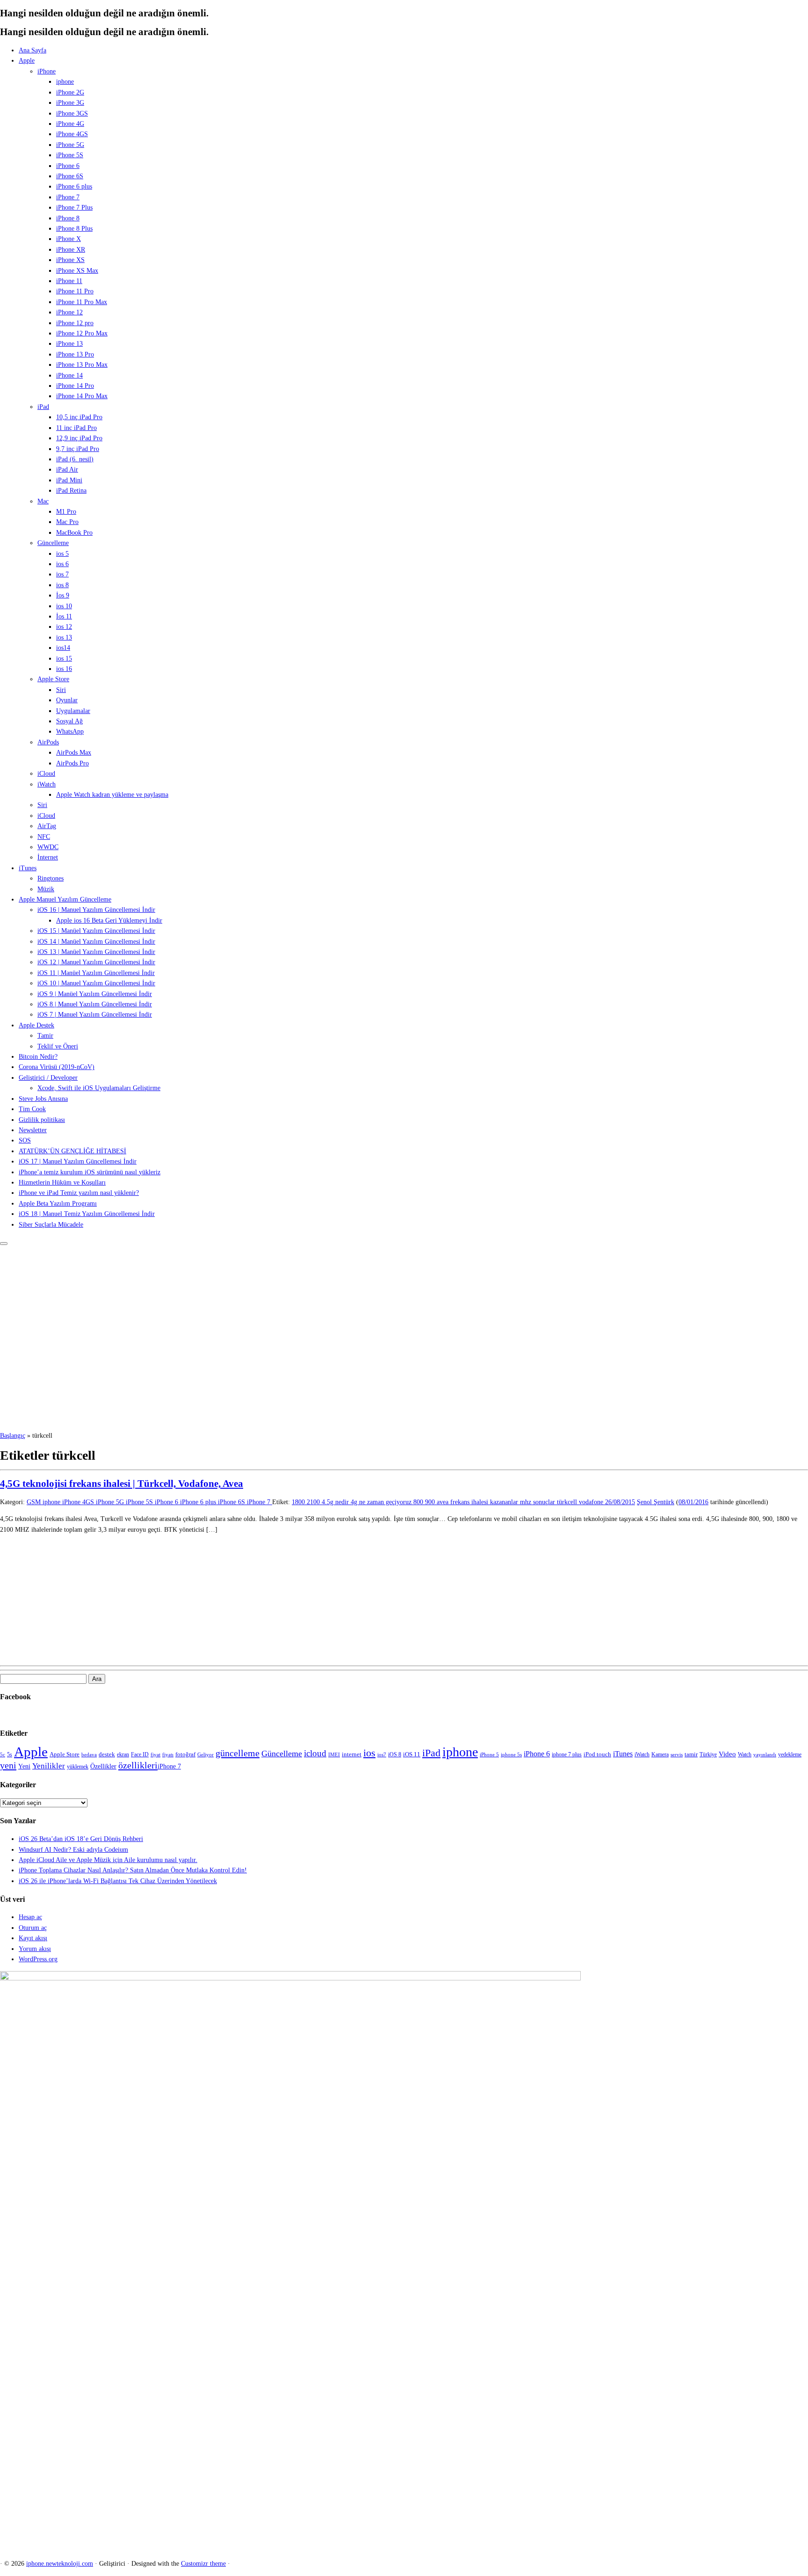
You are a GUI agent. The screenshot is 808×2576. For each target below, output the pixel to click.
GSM (35, 1502)
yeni (8, 1765)
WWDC (48, 847)
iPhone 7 (68, 197)
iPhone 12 (69, 312)
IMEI (334, 1755)
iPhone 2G (70, 92)
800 (419, 1502)
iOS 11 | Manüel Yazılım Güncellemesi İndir (96, 973)
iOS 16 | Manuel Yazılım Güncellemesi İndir (96, 910)
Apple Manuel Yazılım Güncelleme (65, 899)
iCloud (46, 774)
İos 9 (63, 595)
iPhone (47, 71)
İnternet (48, 857)
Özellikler (103, 1766)
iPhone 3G (70, 103)
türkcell (568, 1502)
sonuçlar (545, 1502)
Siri (61, 690)
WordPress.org (38, 1959)
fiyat (155, 1755)
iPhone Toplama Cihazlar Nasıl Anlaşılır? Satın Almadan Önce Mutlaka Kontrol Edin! (133, 1870)
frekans (461, 1502)
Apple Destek (36, 1025)
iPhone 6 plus (74, 186)
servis (677, 1755)
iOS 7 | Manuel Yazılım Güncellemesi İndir (95, 1015)
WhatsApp (70, 731)
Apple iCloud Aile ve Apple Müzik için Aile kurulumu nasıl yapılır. (108, 1860)
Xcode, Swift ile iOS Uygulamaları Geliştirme (99, 1088)
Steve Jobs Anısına (43, 1099)
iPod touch (597, 1754)
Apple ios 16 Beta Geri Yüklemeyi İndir (109, 921)
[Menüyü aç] (4, 1244)
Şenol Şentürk (656, 1502)
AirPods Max (74, 753)
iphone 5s (511, 1755)
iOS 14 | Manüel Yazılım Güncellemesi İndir (96, 942)
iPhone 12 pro (75, 323)
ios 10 (64, 606)
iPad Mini (69, 480)
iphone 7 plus (567, 1754)
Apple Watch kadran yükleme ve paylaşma (112, 795)
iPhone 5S (70, 155)
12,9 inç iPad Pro (79, 438)
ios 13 (64, 637)
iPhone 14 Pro (75, 386)
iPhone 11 (69, 281)
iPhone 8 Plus (74, 229)
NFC (44, 837)
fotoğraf (185, 1754)
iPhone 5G (70, 145)
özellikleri (138, 1765)
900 (431, 1502)
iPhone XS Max (77, 271)
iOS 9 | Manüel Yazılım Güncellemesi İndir (95, 994)
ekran (123, 1754)
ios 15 (64, 659)
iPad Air (67, 469)
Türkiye (708, 1754)
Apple (27, 61)
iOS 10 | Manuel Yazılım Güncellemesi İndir (96, 983)
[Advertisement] (404, 1361)
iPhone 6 (68, 166)
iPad (43, 407)
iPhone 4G (70, 124)
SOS (25, 1140)
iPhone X (69, 239)
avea (444, 1502)
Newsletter (33, 1130)
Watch (745, 1754)
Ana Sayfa (32, 50)
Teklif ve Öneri (58, 1046)
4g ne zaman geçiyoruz (382, 1502)
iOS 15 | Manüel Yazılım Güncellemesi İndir (96, 931)
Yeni (24, 1766)
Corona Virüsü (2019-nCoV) (57, 1067)
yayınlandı (765, 1755)
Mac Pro (67, 522)
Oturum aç (33, 1928)
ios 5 (62, 554)
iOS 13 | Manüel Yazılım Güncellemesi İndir (96, 952)
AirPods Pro (72, 763)
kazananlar (505, 1502)
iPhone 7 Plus (74, 207)
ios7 (382, 1755)
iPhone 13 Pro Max (82, 365)
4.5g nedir (336, 1502)
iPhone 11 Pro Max (82, 302)
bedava (89, 1755)
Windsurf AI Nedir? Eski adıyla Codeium (73, 1850)
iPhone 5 (489, 1755)
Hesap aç (30, 1917)
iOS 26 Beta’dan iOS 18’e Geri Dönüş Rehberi (81, 1839)
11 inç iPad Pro (76, 428)
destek (107, 1754)
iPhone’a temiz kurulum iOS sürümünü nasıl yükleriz (90, 1172)
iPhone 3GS (72, 113)
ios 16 (64, 669)
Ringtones (50, 878)
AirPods (48, 742)
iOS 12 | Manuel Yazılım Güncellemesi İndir (96, 962)
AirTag (47, 826)
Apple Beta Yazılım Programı (58, 1204)
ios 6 (62, 564)
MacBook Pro (74, 533)
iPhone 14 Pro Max (82, 396)
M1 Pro (66, 512)
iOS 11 (412, 1754)
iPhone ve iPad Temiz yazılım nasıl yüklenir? (79, 1193)
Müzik (46, 889)
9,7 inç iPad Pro (78, 449)
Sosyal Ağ (69, 721)
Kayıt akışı (33, 1938)
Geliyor (206, 1755)
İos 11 (64, 616)
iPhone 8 (68, 218)
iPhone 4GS (72, 134)
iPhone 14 (69, 375)
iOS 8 (395, 1754)
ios (369, 1753)
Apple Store (53, 679)
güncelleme (238, 1753)
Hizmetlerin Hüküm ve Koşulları (62, 1182)
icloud (315, 1754)
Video (727, 1754)
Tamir (45, 1036)
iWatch (47, 784)
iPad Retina (71, 491)
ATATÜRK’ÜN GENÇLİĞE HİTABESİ (72, 1151)
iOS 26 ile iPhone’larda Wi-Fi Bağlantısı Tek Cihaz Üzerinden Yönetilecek (118, 1881)
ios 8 (62, 585)
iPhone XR (71, 250)
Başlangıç (13, 1436)
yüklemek (78, 1767)
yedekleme (790, 1754)
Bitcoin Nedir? (38, 1057)
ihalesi (481, 1502)
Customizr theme (203, 2564)
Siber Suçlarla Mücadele (51, 1225)
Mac (43, 501)
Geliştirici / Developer (48, 1078)
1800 (299, 1502)
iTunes (28, 868)
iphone (65, 82)
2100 (314, 1502)
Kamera (660, 1754)
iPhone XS (70, 260)
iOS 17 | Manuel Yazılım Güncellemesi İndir (78, 1161)
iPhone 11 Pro (75, 291)
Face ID (140, 1754)
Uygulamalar (73, 711)
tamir (691, 1754)
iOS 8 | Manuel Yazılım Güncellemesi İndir (95, 1004)
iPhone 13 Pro (75, 354)
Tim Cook (32, 1109)
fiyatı (168, 1755)
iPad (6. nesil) (75, 459)
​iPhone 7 (169, 1766)
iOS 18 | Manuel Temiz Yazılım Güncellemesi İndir (87, 1214)
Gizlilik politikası (42, 1120)
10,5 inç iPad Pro (79, 417)
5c (3, 1755)
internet (352, 1754)
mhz (527, 1502)
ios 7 (62, 574)
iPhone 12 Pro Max (82, 333)
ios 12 (64, 627)
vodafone (592, 1502)
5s (10, 1754)
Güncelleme (53, 543)
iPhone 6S (70, 176)
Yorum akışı (35, 1949)
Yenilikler (49, 1766)
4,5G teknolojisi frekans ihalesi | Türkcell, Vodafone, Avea (122, 1484)
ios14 (63, 648)
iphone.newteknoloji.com (60, 2564)
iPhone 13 (69, 344)
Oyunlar (67, 700)
